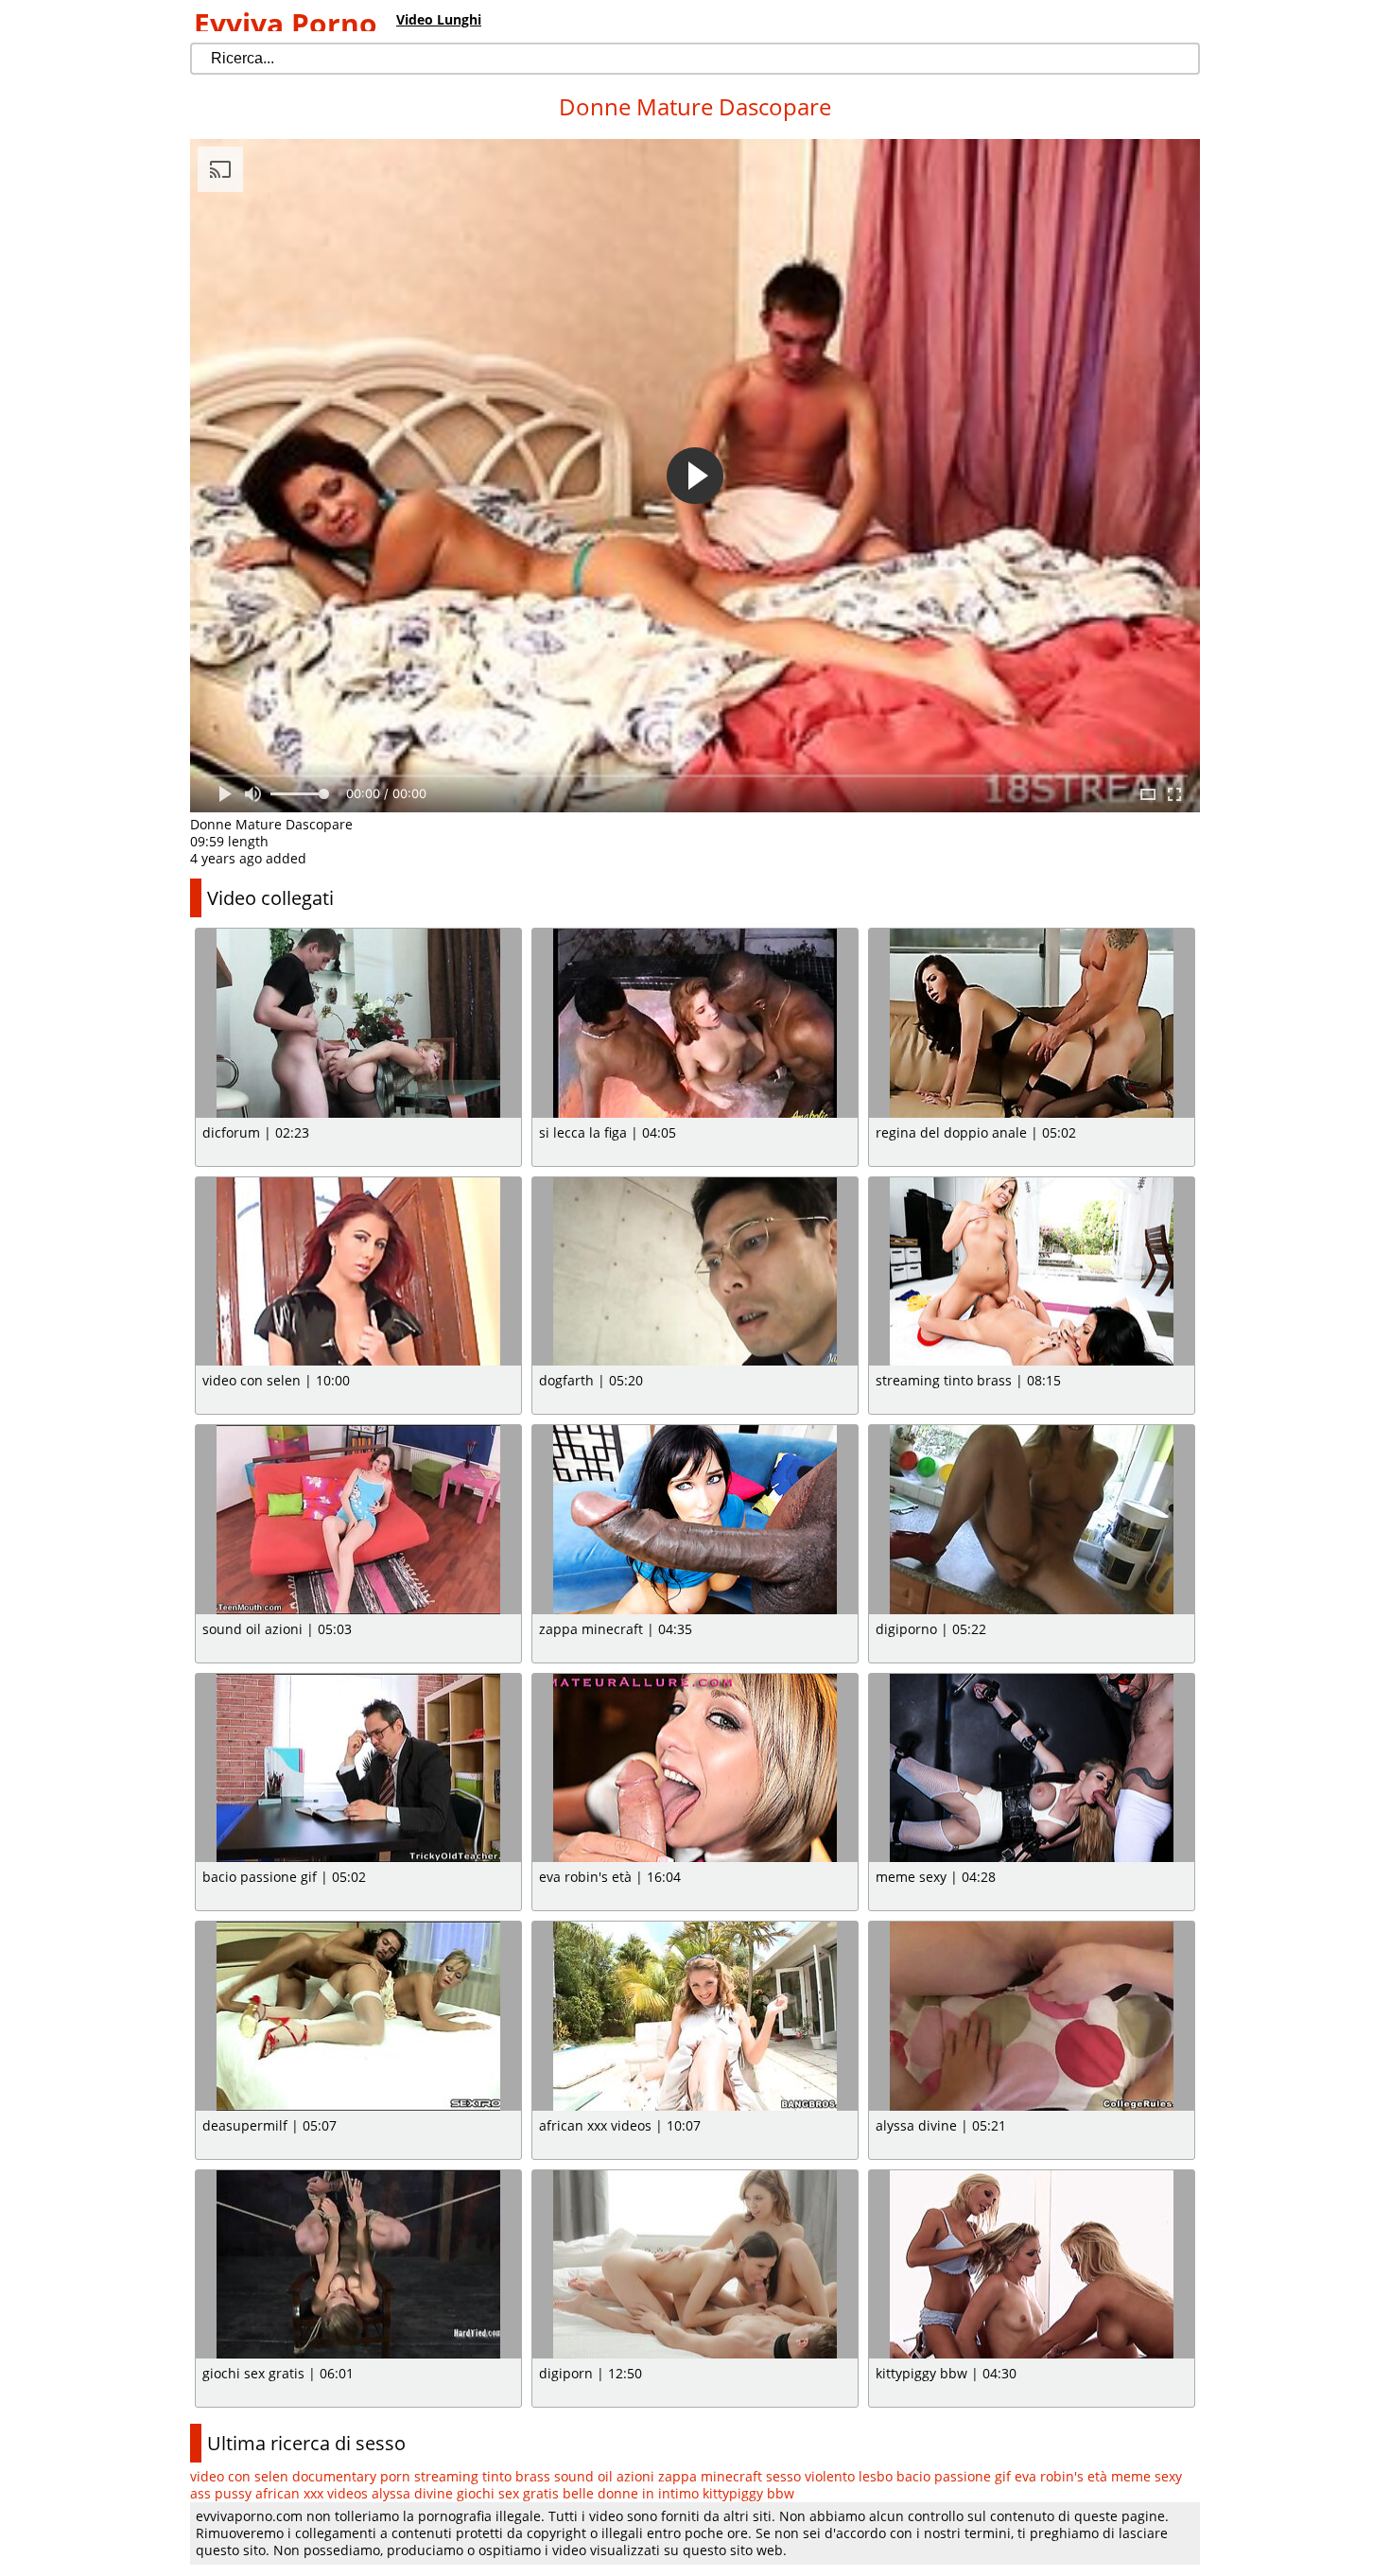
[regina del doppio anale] (1032, 1023)
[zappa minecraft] (695, 1520)
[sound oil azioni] (358, 1520)
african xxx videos (312, 2493)
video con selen (239, 2476)
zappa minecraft (710, 2476)
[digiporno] (1032, 1520)
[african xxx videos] (695, 2016)
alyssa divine (412, 2493)
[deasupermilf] (358, 2016)
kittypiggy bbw (748, 2493)
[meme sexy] (1032, 1768)
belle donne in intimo (631, 2493)
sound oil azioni (604, 2476)
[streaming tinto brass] (1032, 1272)
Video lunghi (439, 19)
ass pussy (221, 2493)
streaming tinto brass (482, 2476)
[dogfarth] (695, 1272)
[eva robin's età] (695, 1768)
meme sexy (1147, 2476)
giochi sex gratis (508, 2493)
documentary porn (351, 2476)
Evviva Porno (286, 23)
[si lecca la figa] (695, 1023)
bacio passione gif (954, 2476)
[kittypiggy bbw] (1032, 2265)
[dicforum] (358, 1023)
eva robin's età (1061, 2476)
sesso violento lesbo (829, 2476)
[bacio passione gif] (358, 1768)
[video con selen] (358, 1272)
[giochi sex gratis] (358, 2265)
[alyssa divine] (1032, 2016)
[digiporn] (695, 2265)
